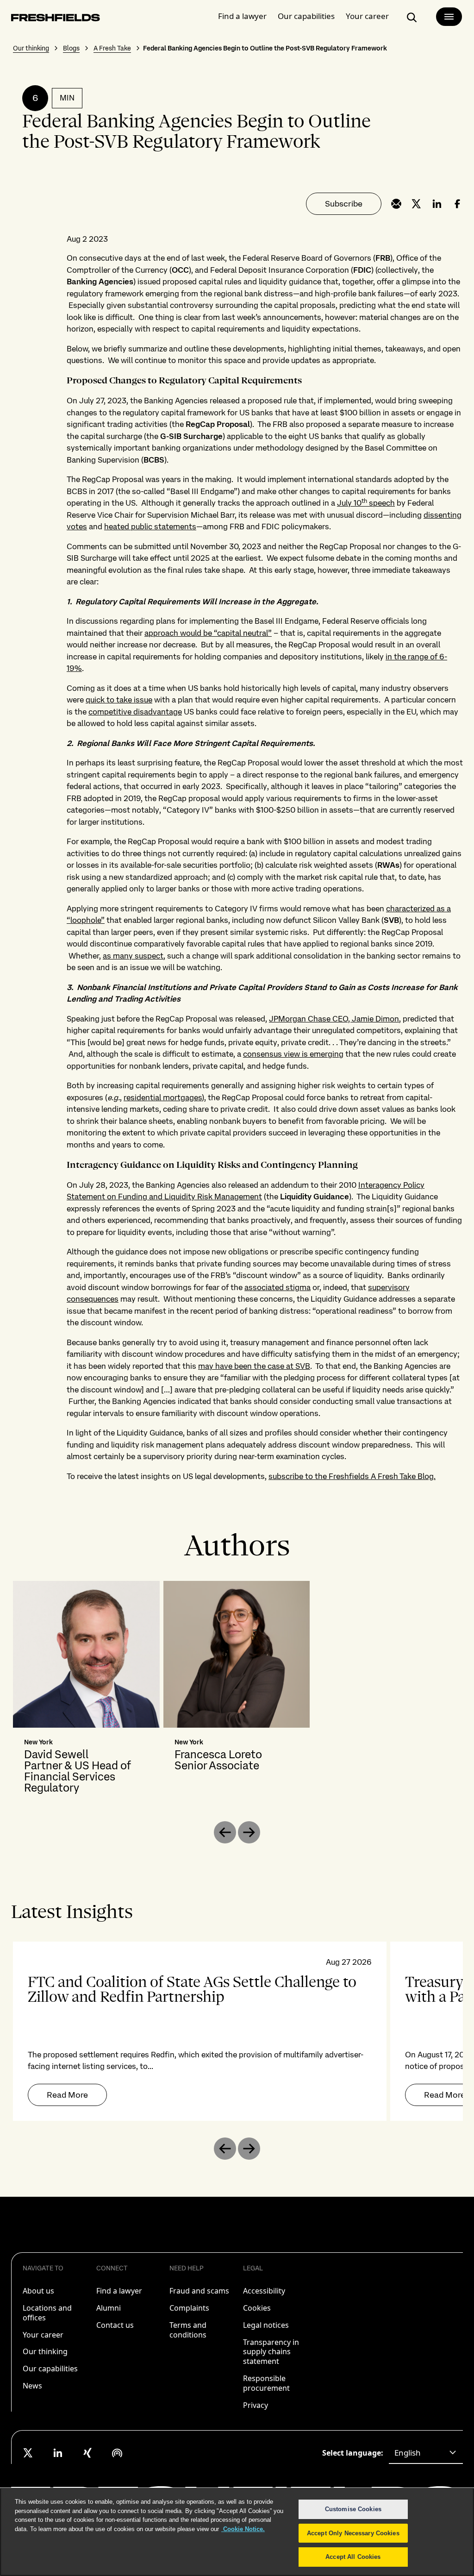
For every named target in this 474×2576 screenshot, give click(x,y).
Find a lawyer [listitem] (119, 2291)
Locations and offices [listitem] (47, 2313)
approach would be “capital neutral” (208, 633)
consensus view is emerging (293, 1054)
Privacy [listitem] (256, 2405)
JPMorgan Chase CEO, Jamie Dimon (334, 1019)
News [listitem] (32, 2386)
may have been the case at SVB (254, 1366)
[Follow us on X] (28, 2453)
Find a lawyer (242, 16)
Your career (367, 16)
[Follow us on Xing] (87, 2453)
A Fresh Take (112, 48)
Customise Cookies (353, 2509)
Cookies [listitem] (257, 2308)
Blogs (71, 48)
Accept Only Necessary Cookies (353, 2533)
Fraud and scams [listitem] (199, 2291)
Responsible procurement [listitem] (266, 2383)
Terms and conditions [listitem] (188, 2330)
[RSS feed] (117, 2453)
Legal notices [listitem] (266, 2325)
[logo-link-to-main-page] (56, 19)
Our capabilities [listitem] (50, 2369)
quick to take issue (119, 700)
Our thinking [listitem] (45, 2351)
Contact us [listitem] (115, 2325)
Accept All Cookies (353, 2557)
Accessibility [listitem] (264, 2291)
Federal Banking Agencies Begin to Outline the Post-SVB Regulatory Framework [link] (265, 48)
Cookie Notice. (243, 2529)
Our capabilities (306, 16)
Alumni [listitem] (109, 2308)
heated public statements (150, 526)
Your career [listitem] (43, 2335)
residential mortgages (163, 1097)
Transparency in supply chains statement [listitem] (271, 2352)
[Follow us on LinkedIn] (58, 2453)
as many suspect (133, 956)
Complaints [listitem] (189, 2308)
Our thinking (31, 48)
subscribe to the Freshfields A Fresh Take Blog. (352, 1476)
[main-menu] (449, 17)
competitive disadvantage (135, 712)
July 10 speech (366, 503)
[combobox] (426, 2453)
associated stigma (278, 1287)
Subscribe (344, 204)
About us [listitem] (38, 2291)
